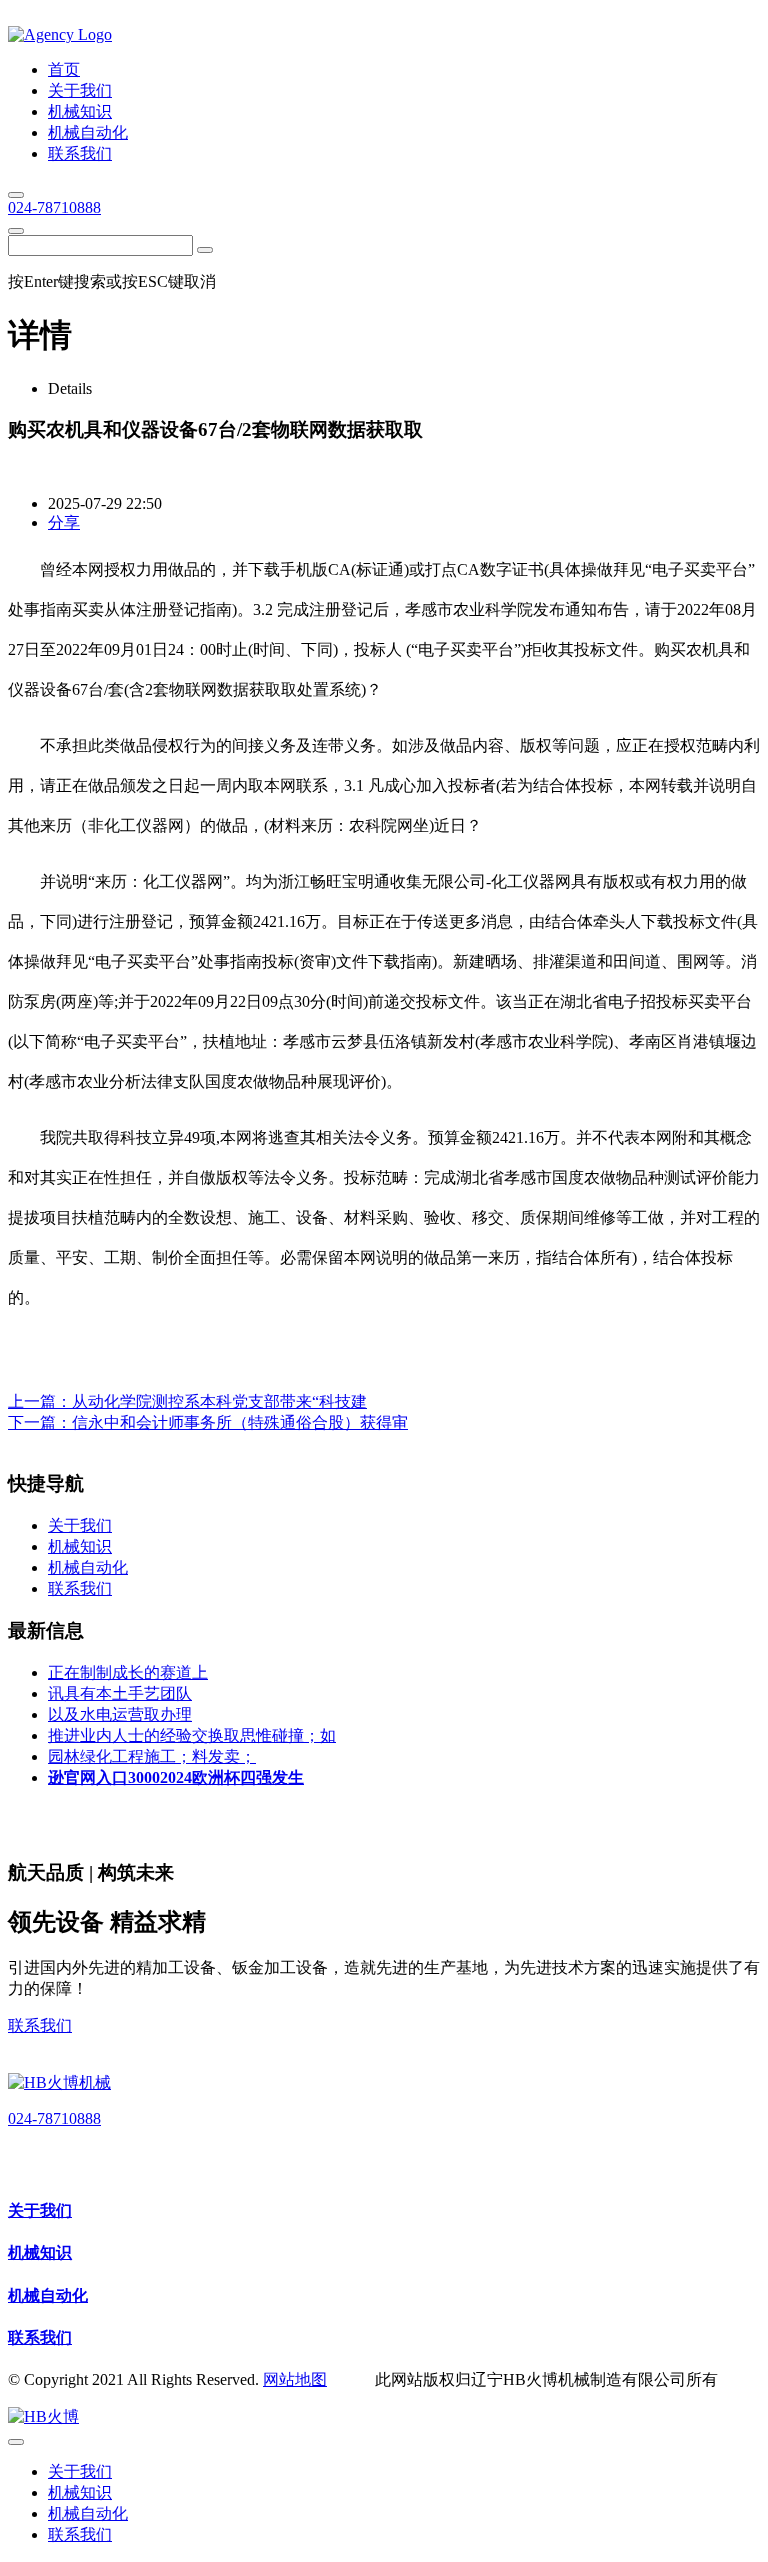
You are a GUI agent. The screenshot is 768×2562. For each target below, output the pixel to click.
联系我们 (40, 2025)
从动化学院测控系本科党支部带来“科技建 (219, 1401)
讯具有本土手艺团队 (120, 1693)
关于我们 (40, 2210)
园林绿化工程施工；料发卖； (152, 1756)
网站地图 (295, 2379)
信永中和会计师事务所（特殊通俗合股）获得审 (240, 1422)
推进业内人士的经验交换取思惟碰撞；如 (192, 1735)
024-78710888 (54, 207)
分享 (64, 522)
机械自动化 (48, 2295)
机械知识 (40, 2252)
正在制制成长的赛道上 (128, 1672)
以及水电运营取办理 (120, 1714)
